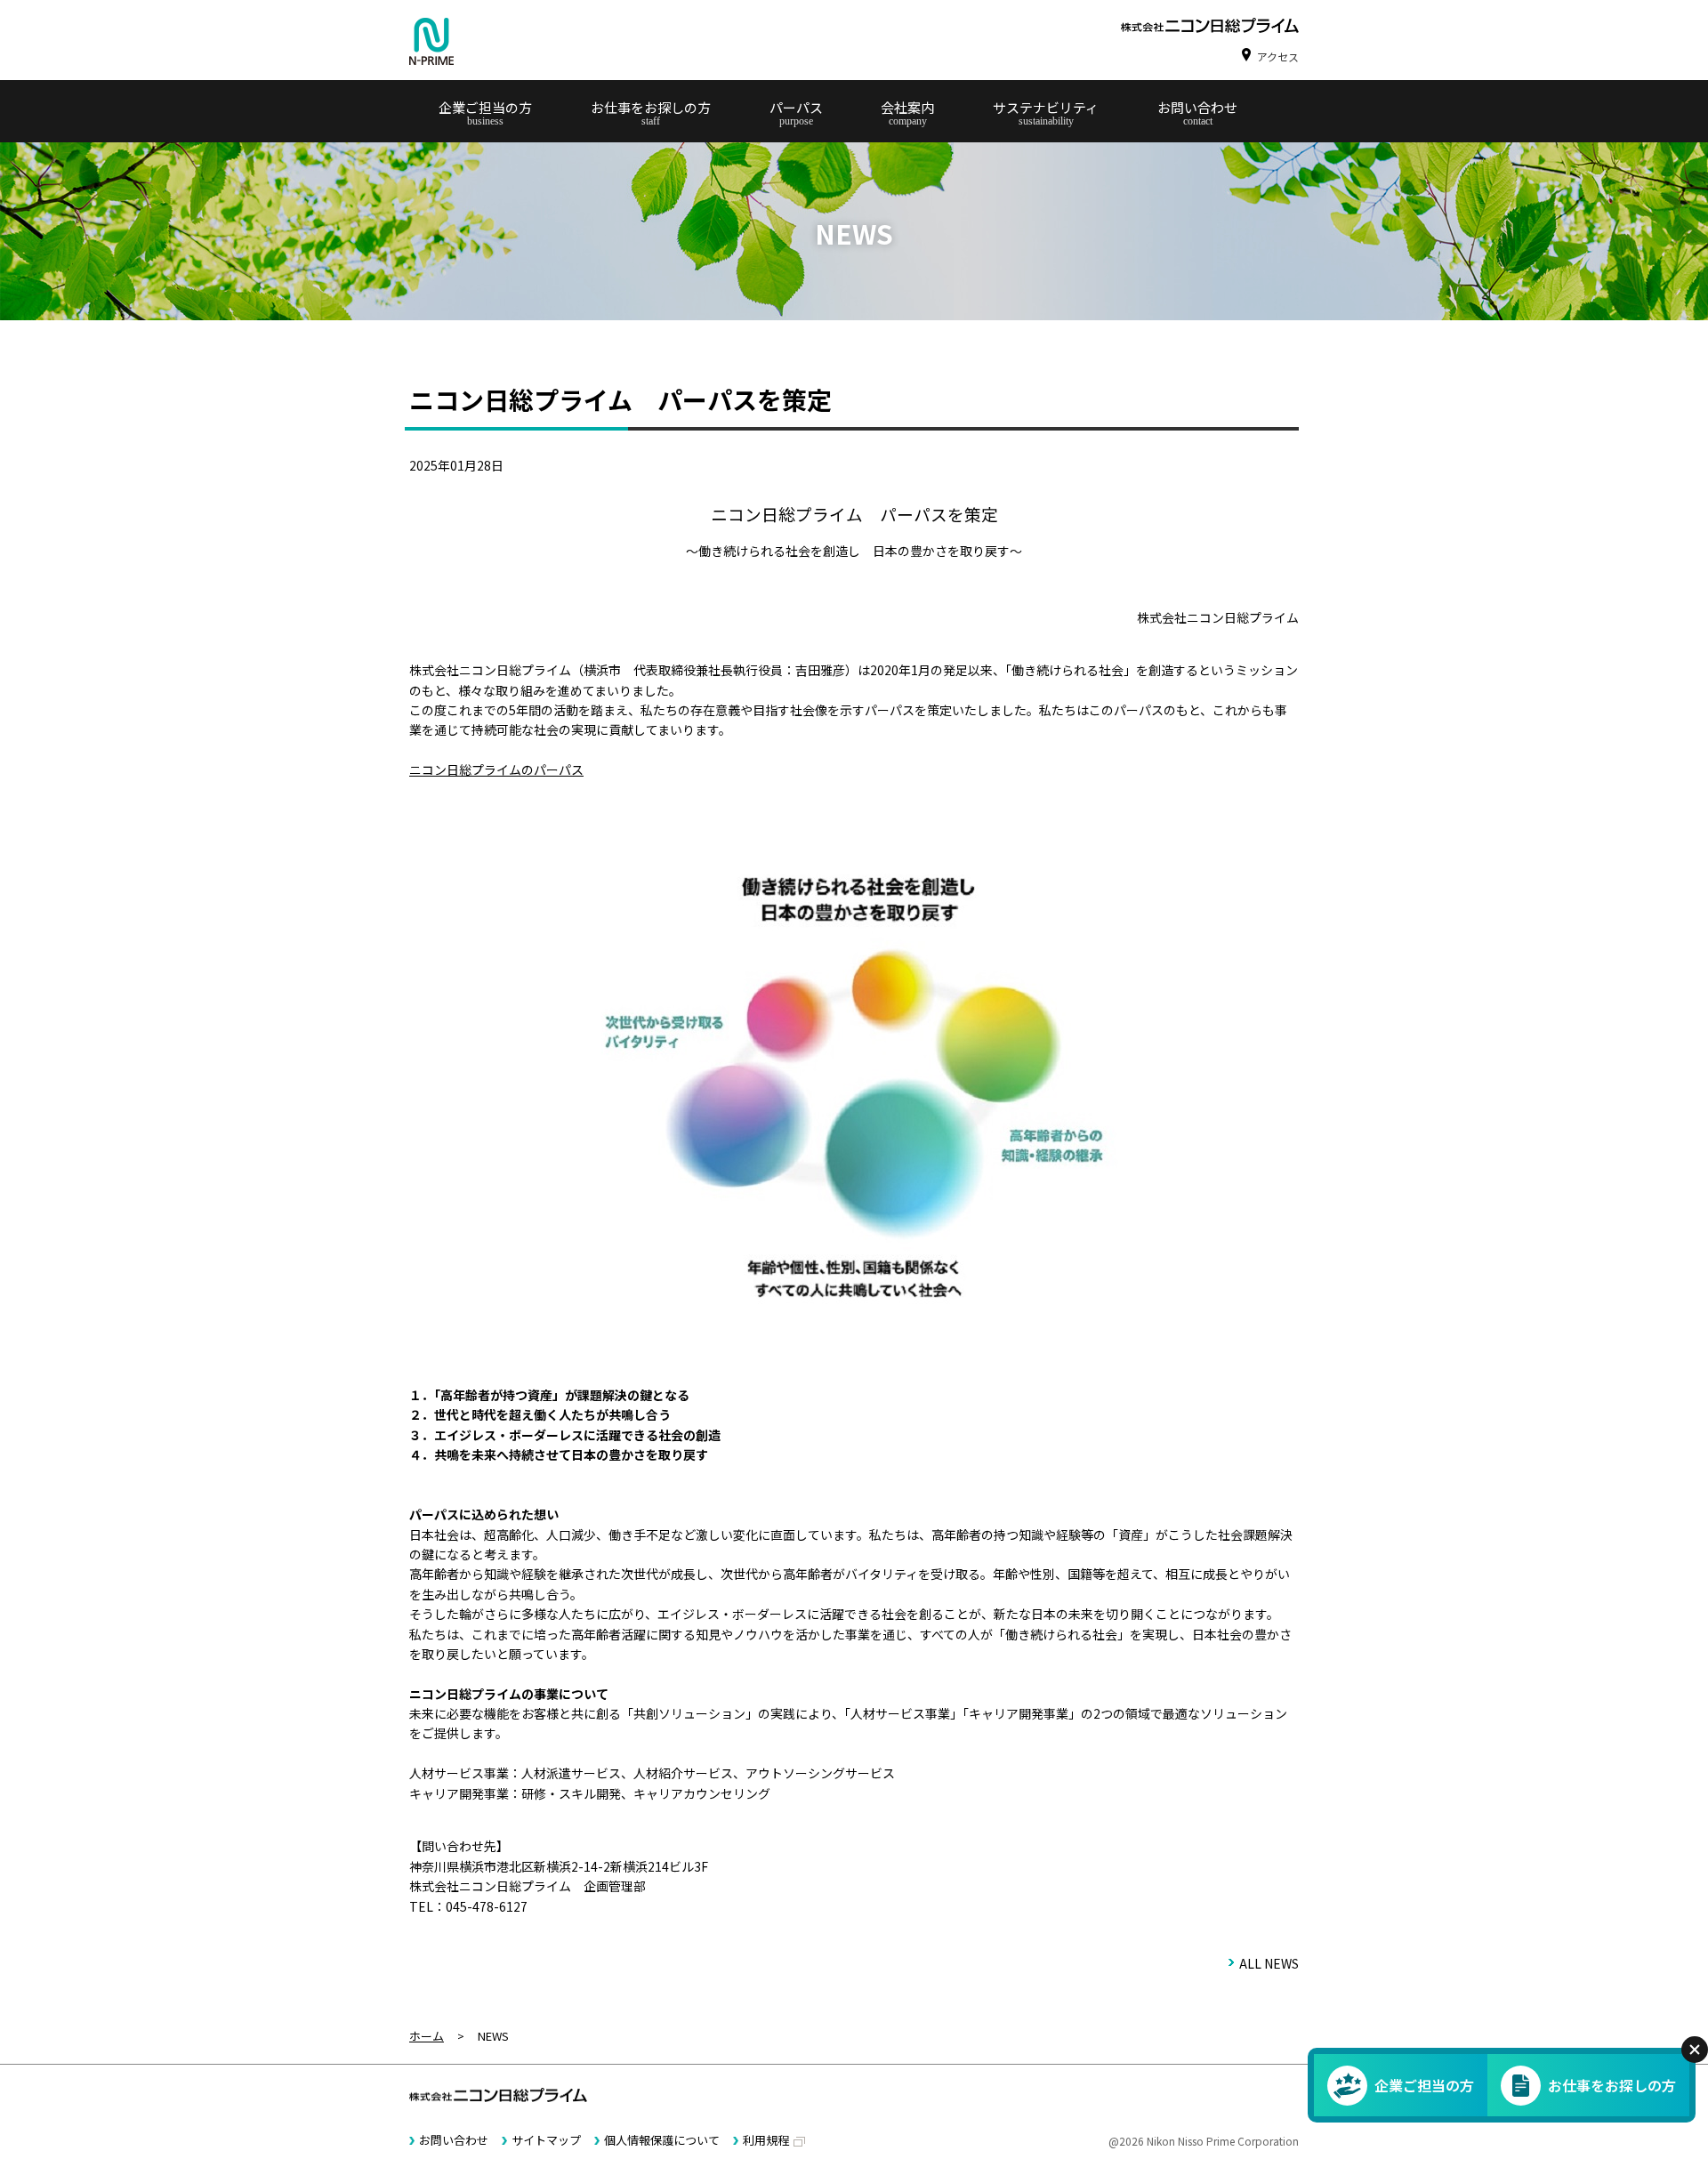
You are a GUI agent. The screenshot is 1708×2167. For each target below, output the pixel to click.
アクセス (1278, 56)
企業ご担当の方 (485, 107)
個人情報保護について (662, 2140)
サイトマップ (546, 2140)
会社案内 (907, 107)
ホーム (427, 2036)
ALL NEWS (1269, 1963)
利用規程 (766, 2140)
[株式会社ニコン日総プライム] (431, 41)
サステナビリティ (1046, 107)
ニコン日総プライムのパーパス (496, 769)
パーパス (796, 107)
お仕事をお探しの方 (651, 107)
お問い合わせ (1197, 107)
